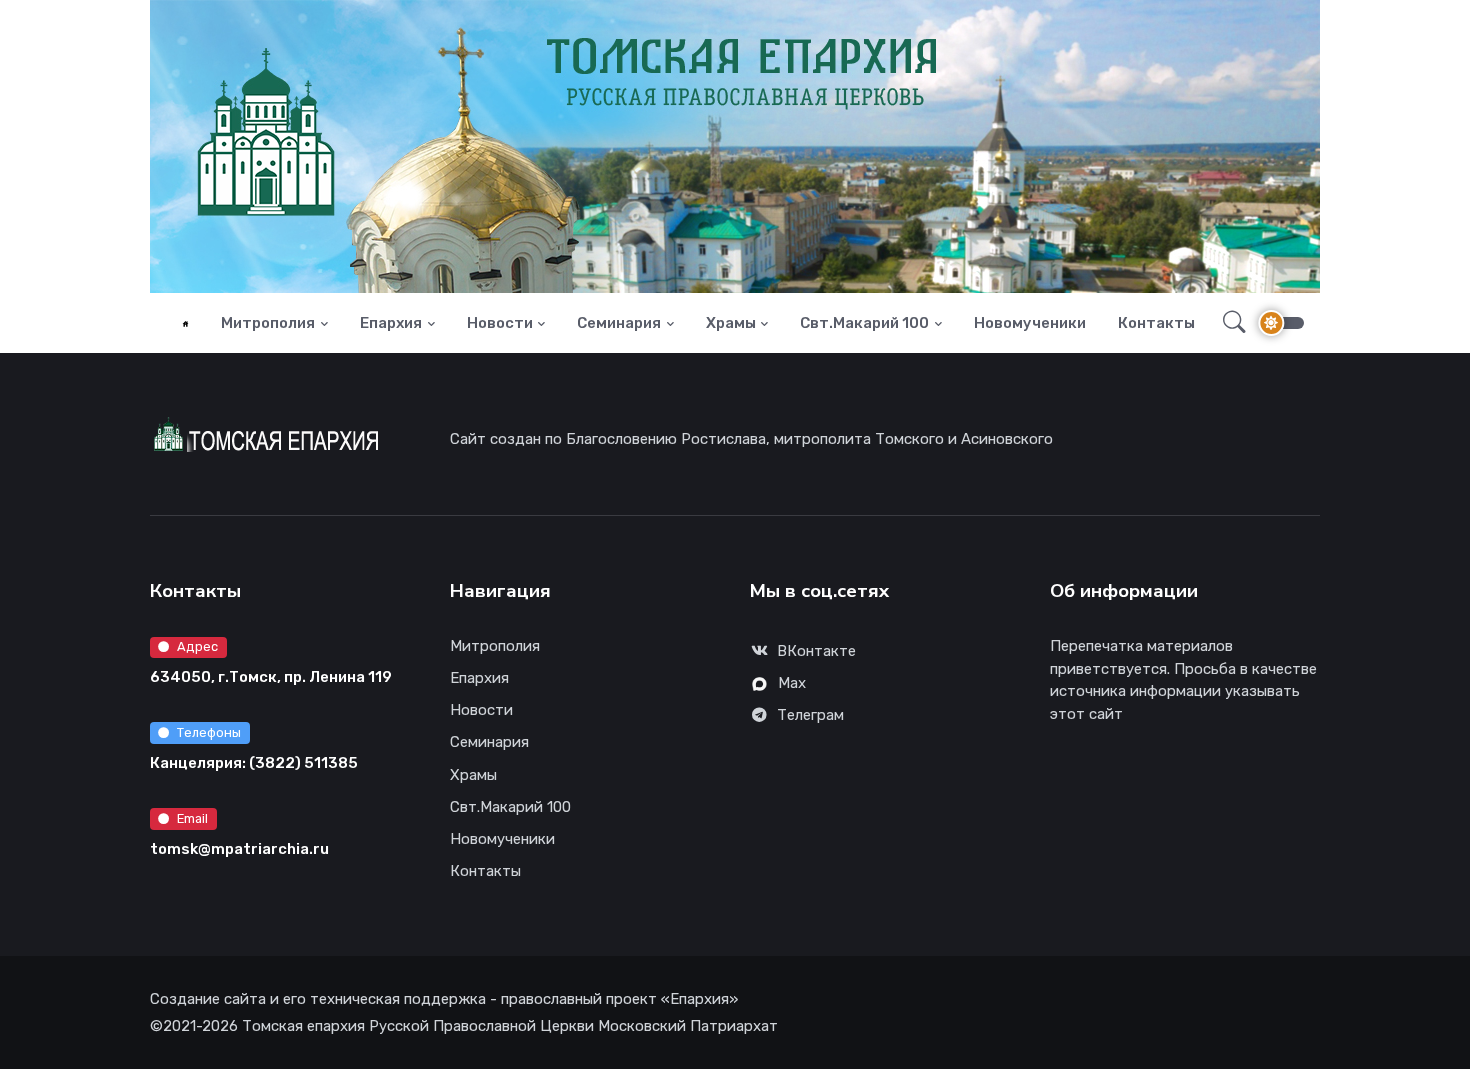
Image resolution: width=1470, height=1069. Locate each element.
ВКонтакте (816, 651)
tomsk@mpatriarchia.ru (239, 849)
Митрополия (268, 323)
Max (792, 683)
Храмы (731, 323)
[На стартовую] (185, 323)
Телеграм (810, 715)
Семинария (619, 323)
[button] (1228, 323)
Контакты (1156, 323)
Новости (500, 323)
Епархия (391, 323)
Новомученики (1030, 323)
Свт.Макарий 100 (864, 323)
